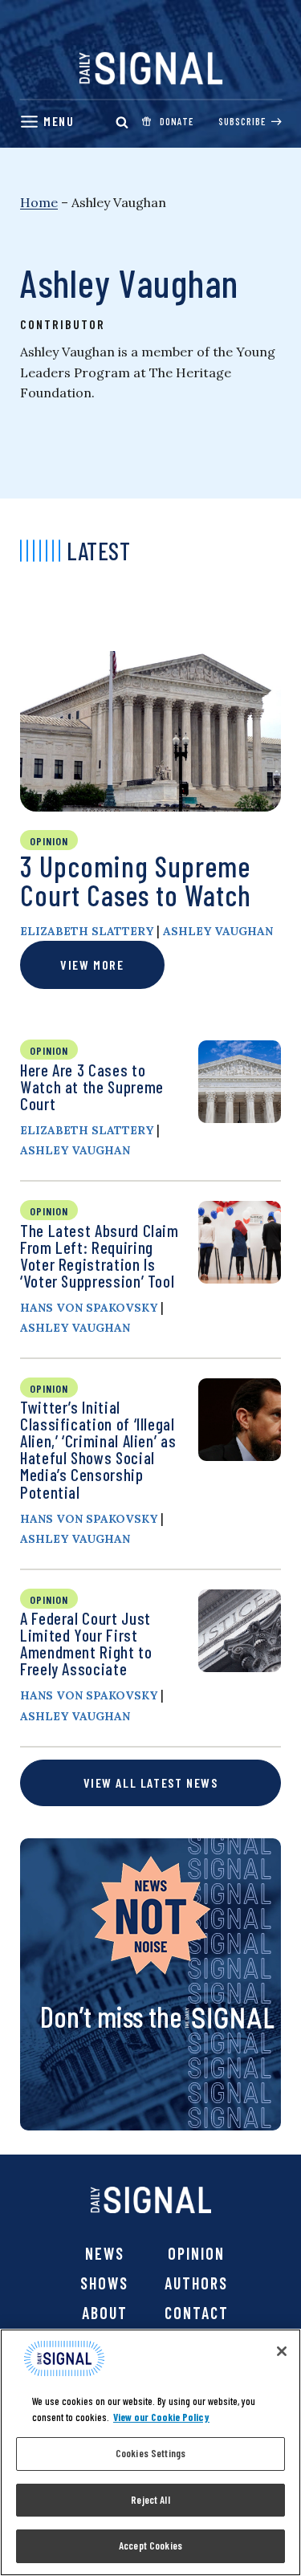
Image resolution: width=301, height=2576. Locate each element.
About (105, 2313)
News (105, 2253)
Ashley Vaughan (218, 931)
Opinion (196, 2253)
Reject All (150, 2500)
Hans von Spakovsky (89, 1308)
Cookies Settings (150, 2453)
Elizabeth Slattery (87, 931)
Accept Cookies (150, 2545)
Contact (197, 2313)
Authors (196, 2283)
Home (39, 202)
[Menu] (47, 122)
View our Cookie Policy (161, 2417)
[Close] (282, 2351)
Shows (104, 2283)
